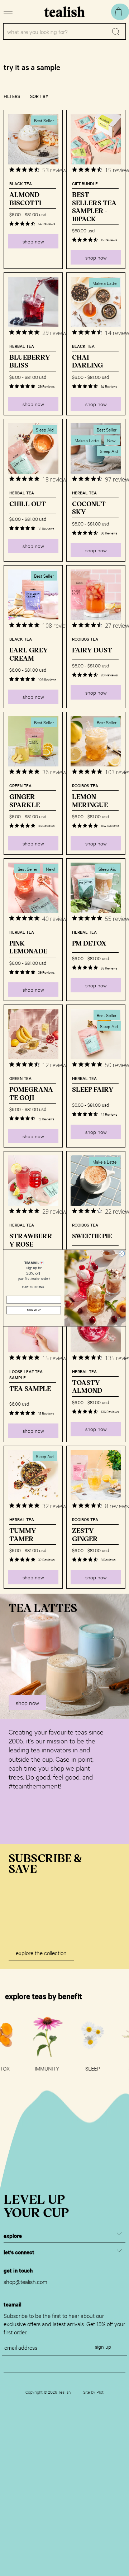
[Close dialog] (122, 1254)
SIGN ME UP (34, 1310)
